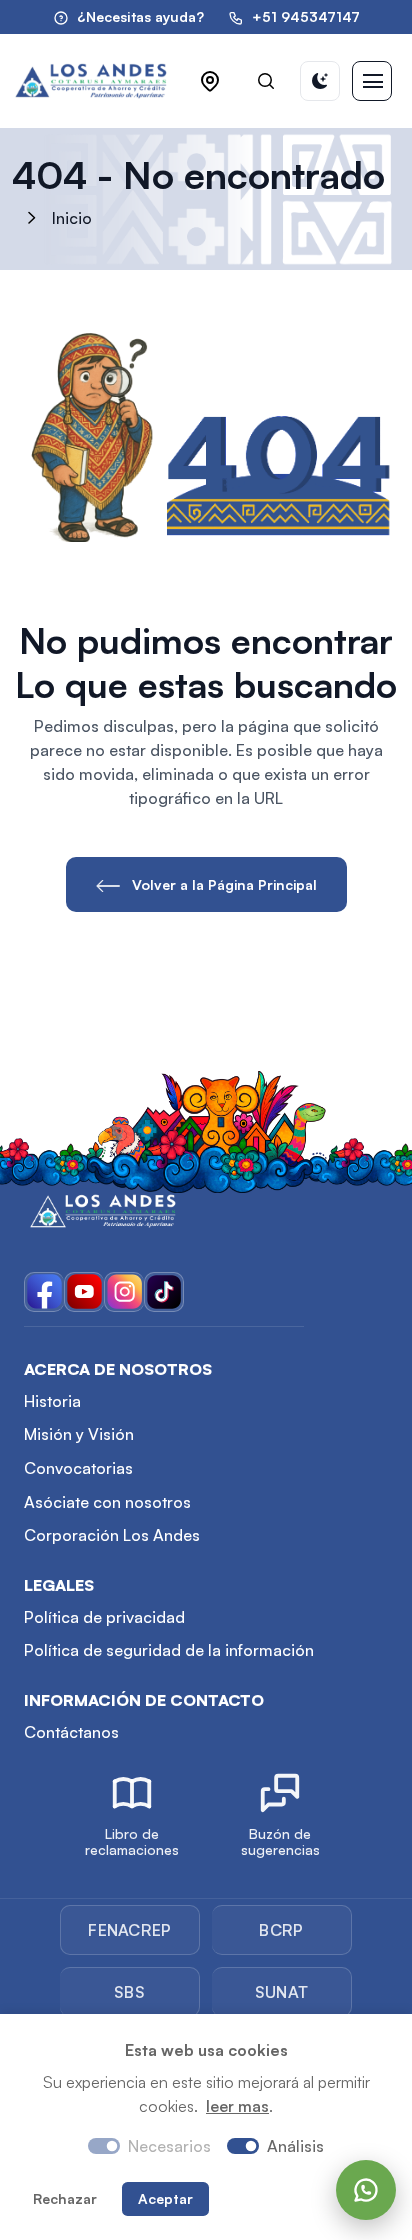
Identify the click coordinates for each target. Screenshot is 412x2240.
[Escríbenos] (366, 2190)
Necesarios (169, 2146)
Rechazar (65, 2198)
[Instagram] (124, 1292)
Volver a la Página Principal (222, 884)
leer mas (237, 2106)
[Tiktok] (164, 1292)
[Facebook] (44, 1292)
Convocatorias (78, 1468)
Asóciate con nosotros (107, 1502)
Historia (52, 1401)
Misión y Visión (79, 1434)
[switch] (243, 2146)
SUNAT (282, 1992)
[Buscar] (266, 81)
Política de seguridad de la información (169, 1650)
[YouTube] (84, 1292)
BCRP (281, 1930)
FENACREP (130, 1930)
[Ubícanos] (210, 81)
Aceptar (165, 2198)
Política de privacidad (104, 1617)
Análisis (295, 2146)
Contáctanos (71, 1732)
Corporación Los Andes (112, 1535)
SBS (129, 1992)
